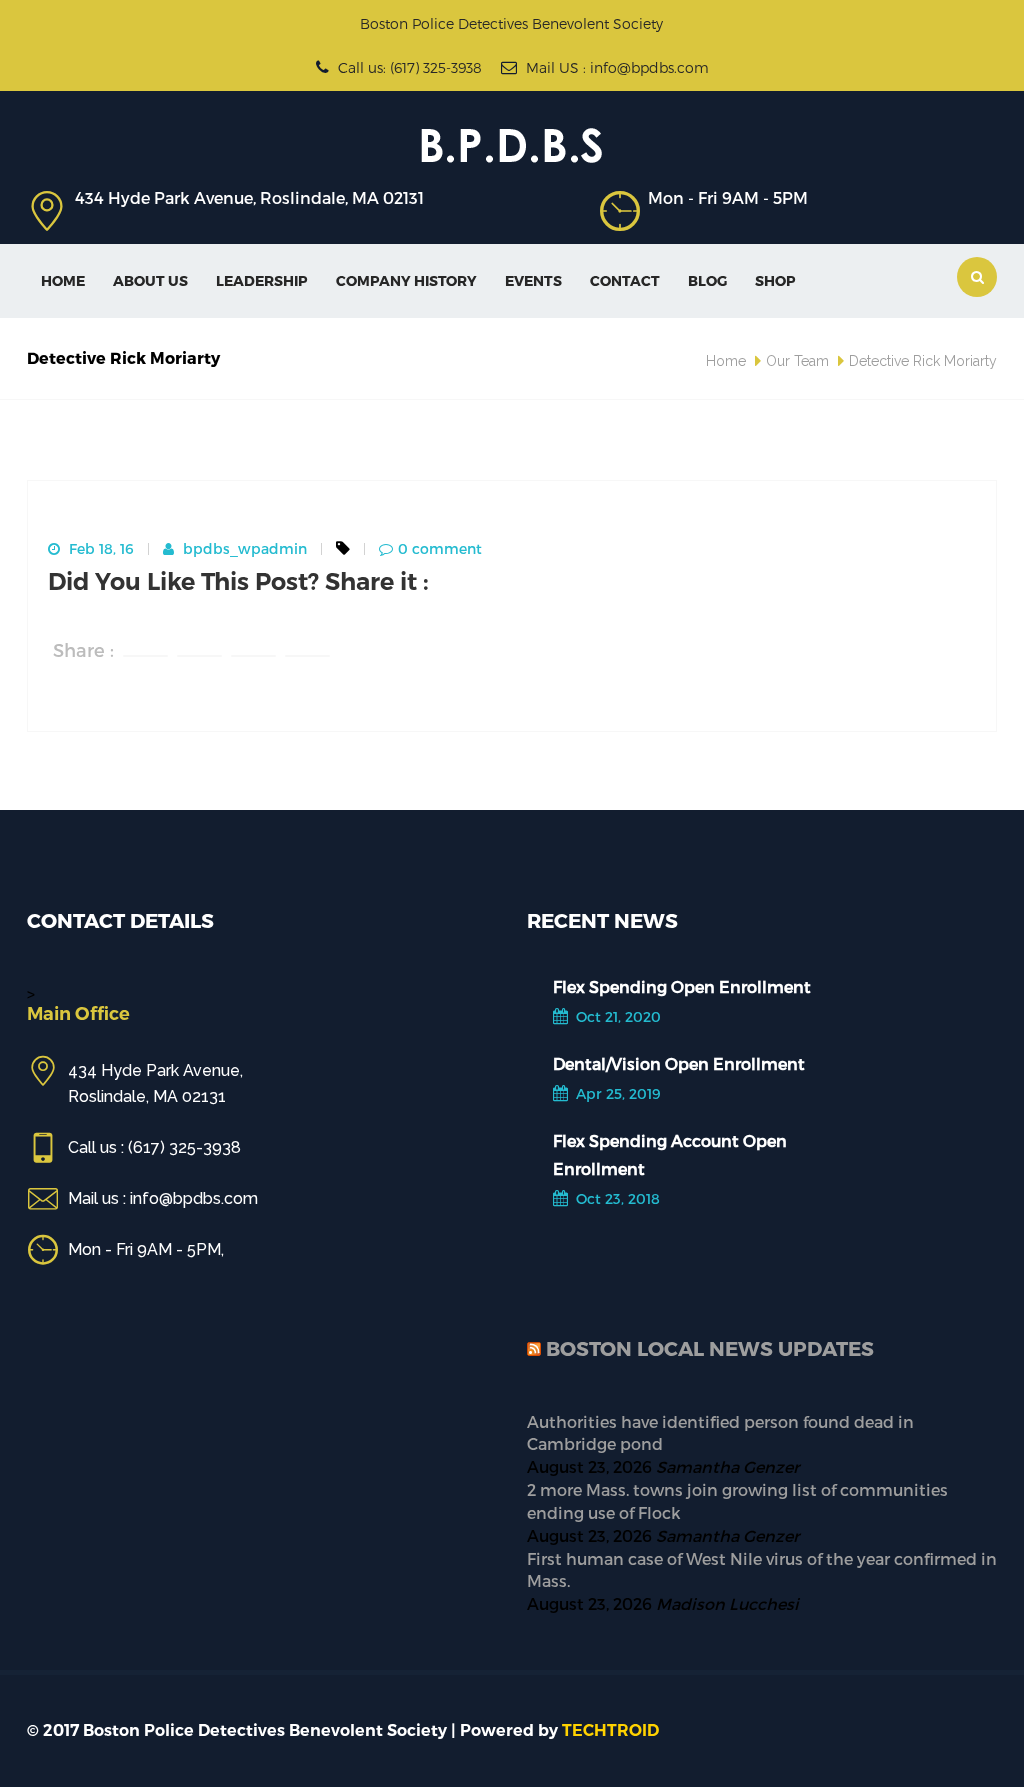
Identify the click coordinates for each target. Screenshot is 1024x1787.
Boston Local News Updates (710, 1348)
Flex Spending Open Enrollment (682, 986)
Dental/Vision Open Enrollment (679, 1063)
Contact (625, 280)
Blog (707, 280)
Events (533, 280)
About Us (150, 280)
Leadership (262, 280)
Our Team (797, 361)
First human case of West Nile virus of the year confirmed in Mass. (762, 1570)
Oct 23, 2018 (616, 1198)
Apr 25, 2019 (616, 1093)
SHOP (775, 280)
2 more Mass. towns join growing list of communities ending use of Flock (737, 1501)
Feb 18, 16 (99, 548)
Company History (406, 280)
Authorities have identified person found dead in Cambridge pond (720, 1433)
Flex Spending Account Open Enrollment (670, 1154)
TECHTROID (610, 1730)
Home (63, 280)
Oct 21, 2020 (616, 1016)
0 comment (440, 548)
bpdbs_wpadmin (243, 548)
